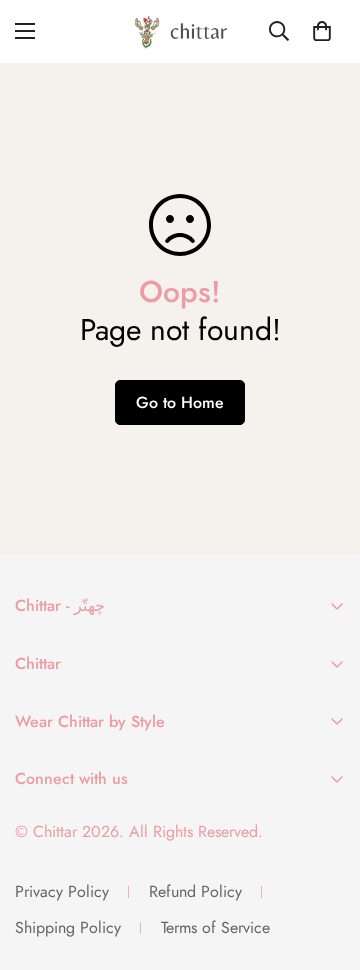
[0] (322, 31)
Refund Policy (195, 891)
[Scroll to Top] (324, 864)
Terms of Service (215, 927)
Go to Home (180, 402)
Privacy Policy (62, 891)
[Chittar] (180, 31)
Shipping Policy (68, 927)
